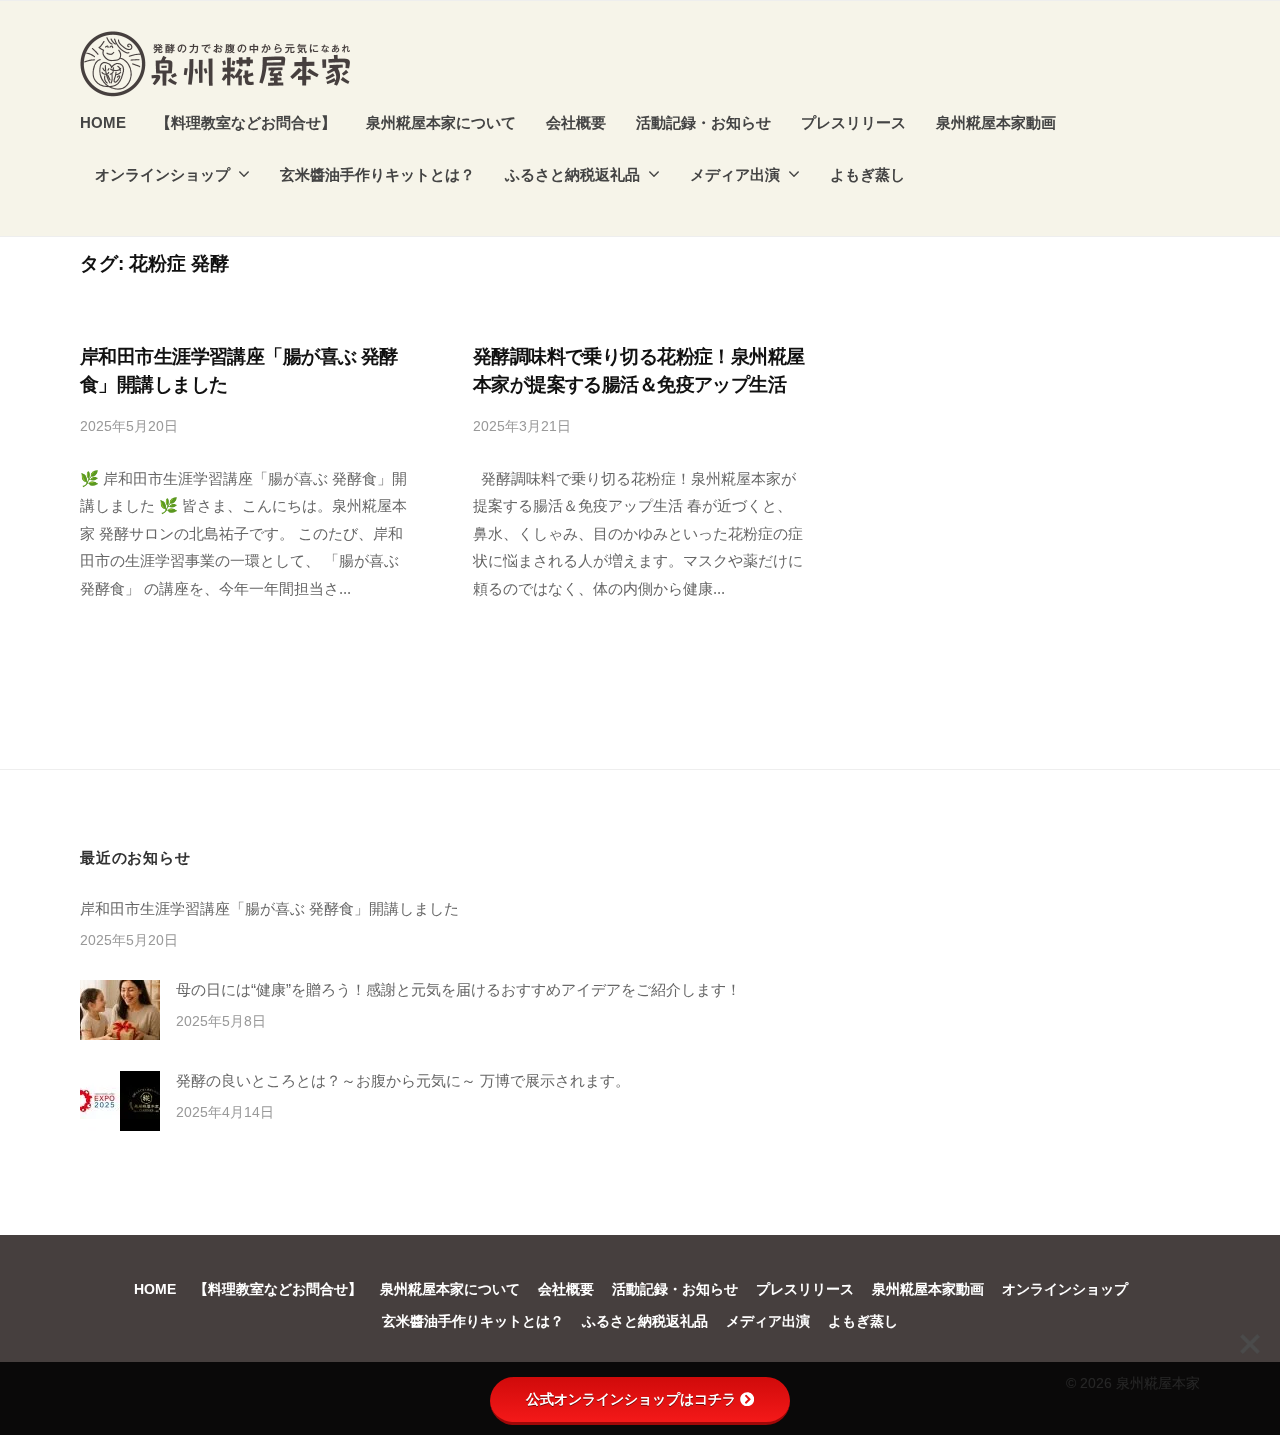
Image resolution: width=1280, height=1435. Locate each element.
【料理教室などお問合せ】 (246, 122)
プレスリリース (853, 122)
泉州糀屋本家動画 (996, 122)
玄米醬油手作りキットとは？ (377, 174)
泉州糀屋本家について (441, 122)
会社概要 (576, 122)
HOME (103, 122)
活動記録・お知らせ (703, 122)
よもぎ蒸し (867, 174)
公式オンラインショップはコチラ (631, 1399)
